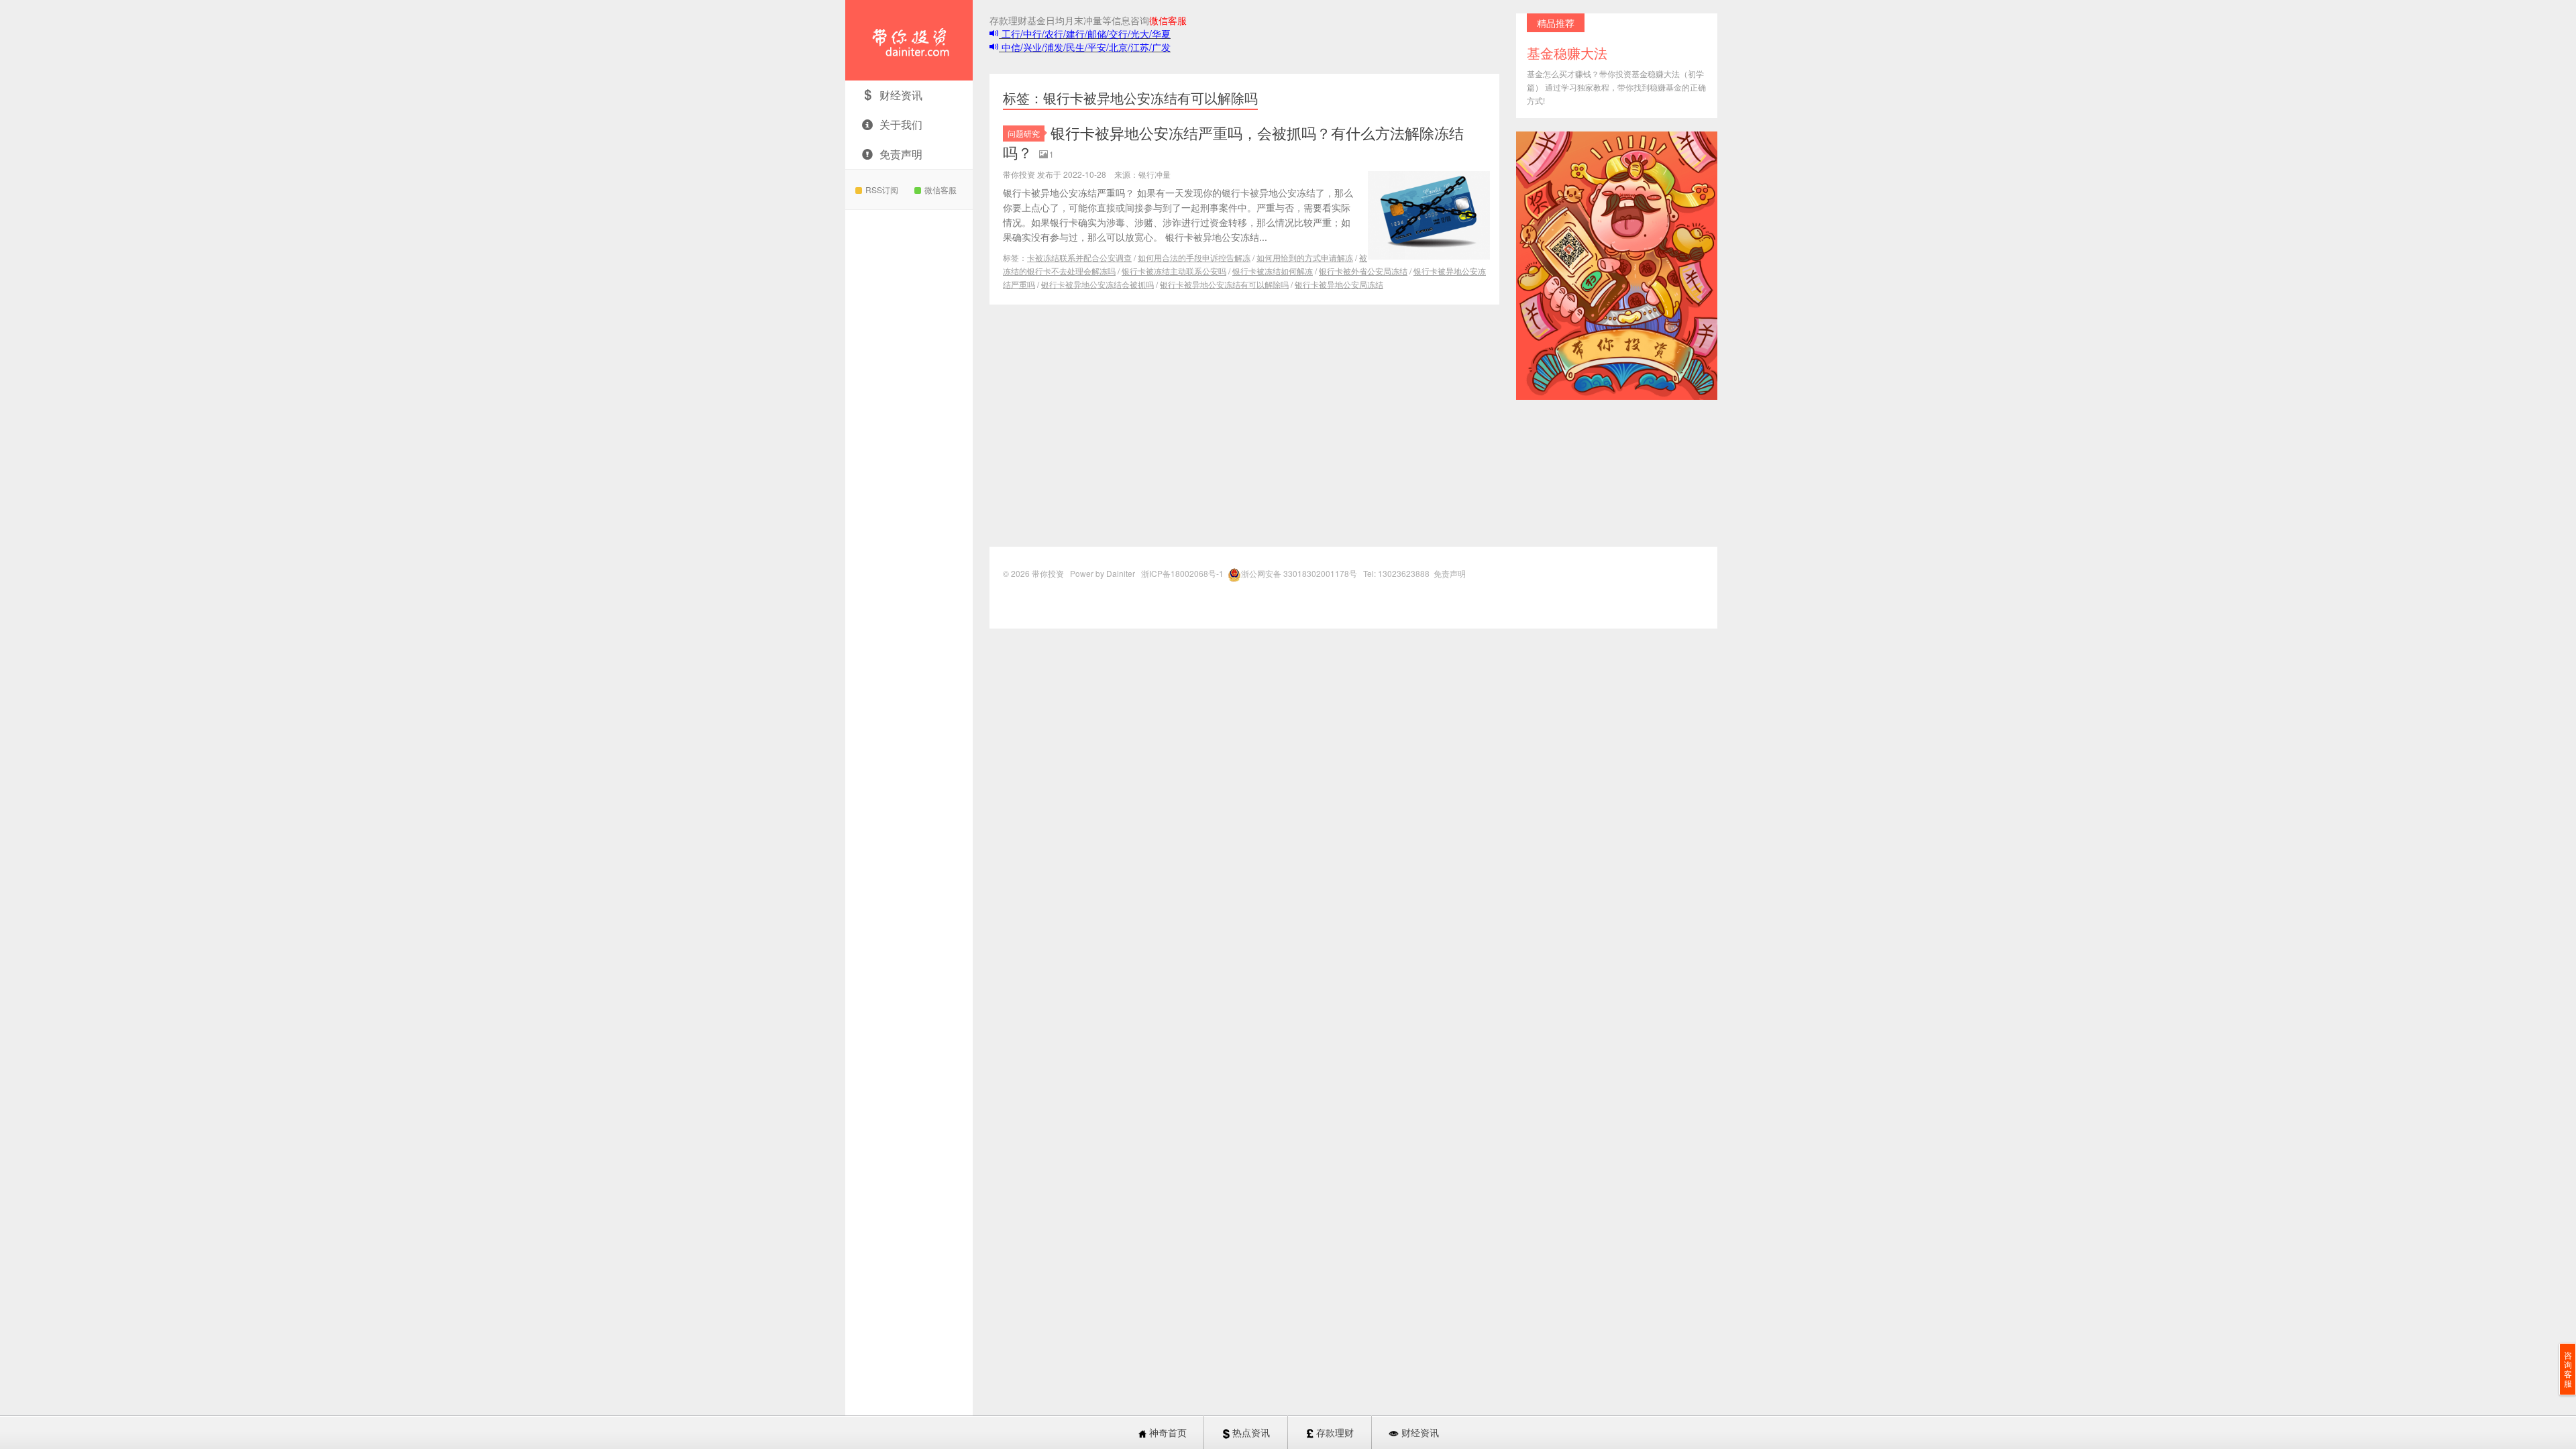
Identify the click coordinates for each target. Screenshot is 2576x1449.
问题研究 (1024, 133)
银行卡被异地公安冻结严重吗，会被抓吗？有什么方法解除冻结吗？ (1233, 142)
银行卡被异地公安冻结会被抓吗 (1097, 284)
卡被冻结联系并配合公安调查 (1079, 257)
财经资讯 (901, 95)
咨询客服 (2568, 1369)
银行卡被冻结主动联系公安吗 (1174, 271)
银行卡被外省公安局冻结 (1363, 271)
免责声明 (901, 154)
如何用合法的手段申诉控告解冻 (1194, 257)
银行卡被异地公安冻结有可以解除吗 (1224, 284)
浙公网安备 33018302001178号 (1300, 573)
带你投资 (909, 40)
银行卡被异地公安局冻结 (1339, 284)
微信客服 (941, 190)
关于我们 (901, 124)
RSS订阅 (882, 190)
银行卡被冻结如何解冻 (1273, 271)
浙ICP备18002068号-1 (1183, 573)
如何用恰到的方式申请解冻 (1305, 257)
